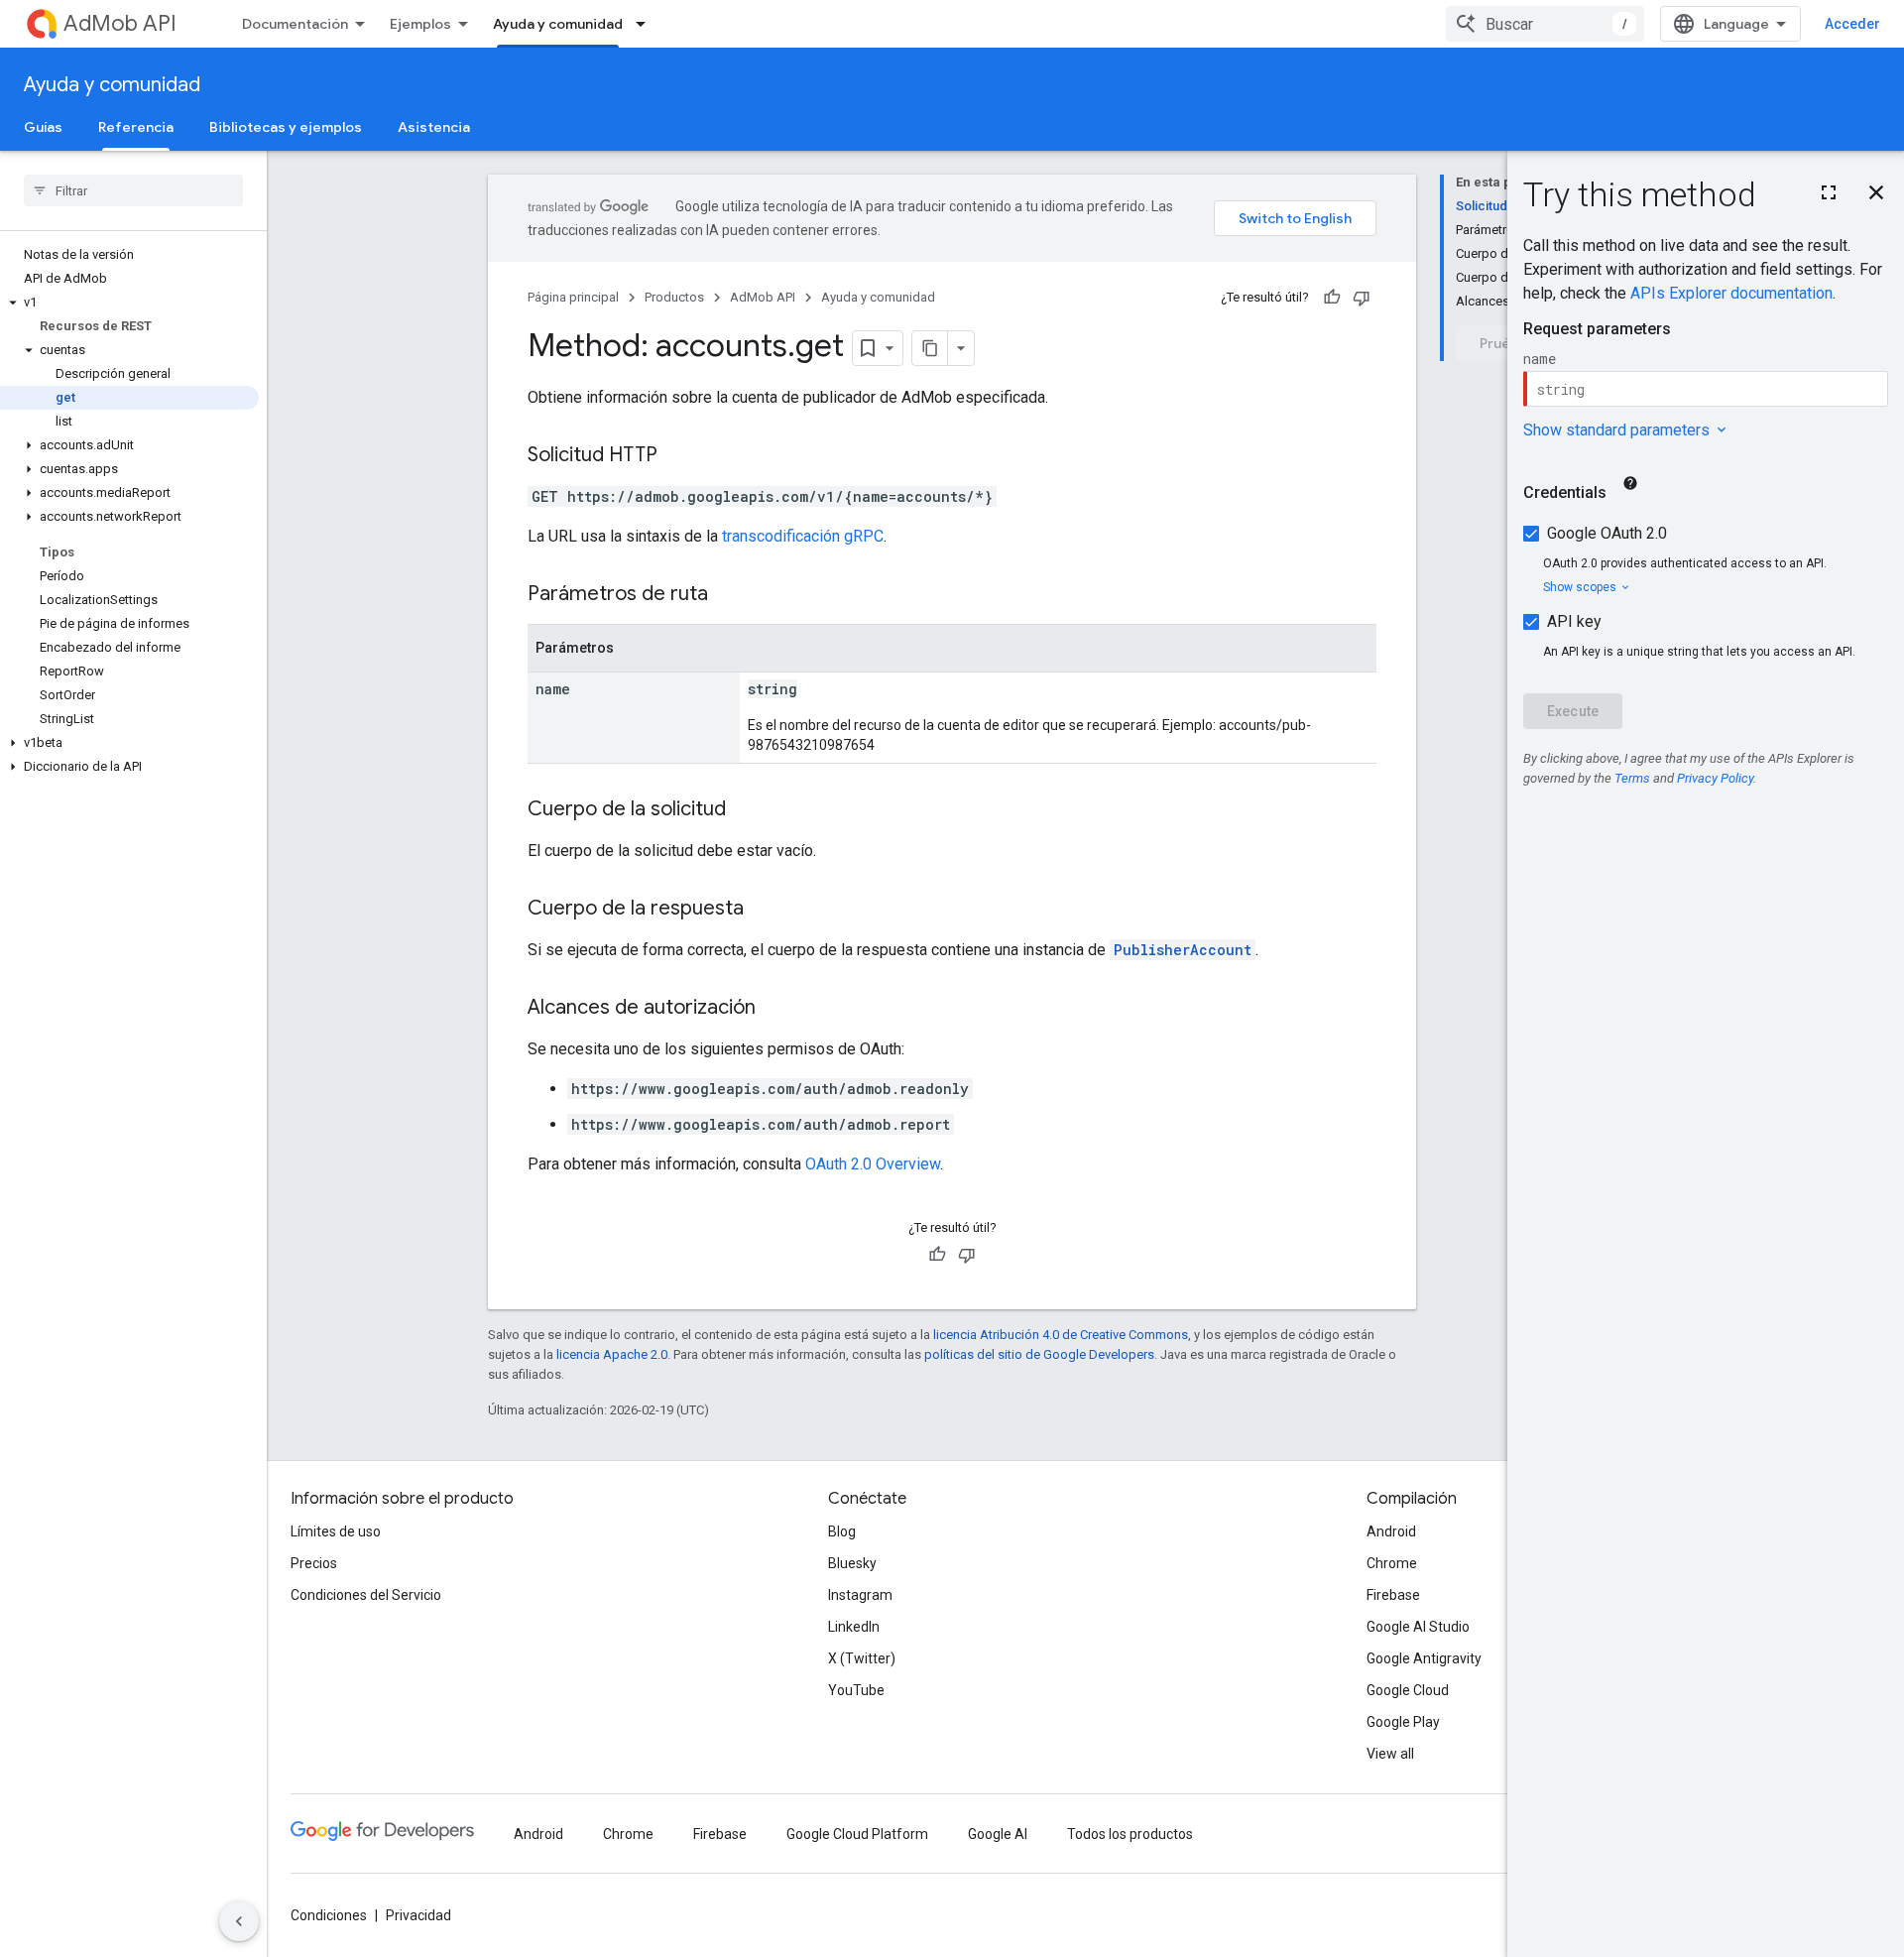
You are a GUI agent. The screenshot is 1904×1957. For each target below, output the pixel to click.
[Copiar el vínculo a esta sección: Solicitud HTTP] (677, 456)
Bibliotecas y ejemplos (286, 127)
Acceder (1852, 24)
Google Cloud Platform (857, 1834)
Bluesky (852, 1563)
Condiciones (329, 1915)
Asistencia (434, 127)
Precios (314, 1563)
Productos (674, 297)
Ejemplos (420, 24)
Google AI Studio (1418, 1627)
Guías (43, 127)
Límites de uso (336, 1531)
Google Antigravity (1424, 1658)
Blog (842, 1531)
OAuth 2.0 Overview (873, 1164)
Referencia (136, 127)
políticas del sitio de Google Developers (1039, 1354)
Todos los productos (1130, 1834)
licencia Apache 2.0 (612, 1354)
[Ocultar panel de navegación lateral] (239, 1921)
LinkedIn (854, 1627)
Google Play (1403, 1722)
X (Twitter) (862, 1658)
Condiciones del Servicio (366, 1595)
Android (1391, 1531)
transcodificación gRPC (803, 536)
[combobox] (1545, 24)
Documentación (295, 24)
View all (1390, 1754)
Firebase (1393, 1595)
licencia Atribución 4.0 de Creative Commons (1061, 1335)
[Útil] (1332, 298)
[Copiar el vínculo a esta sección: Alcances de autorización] (775, 1009)
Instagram (860, 1595)
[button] (129, 303)
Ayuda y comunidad (558, 24)
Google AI (998, 1834)
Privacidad (418, 1915)
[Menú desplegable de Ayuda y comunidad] (647, 24)
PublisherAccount (1183, 950)
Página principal (573, 297)
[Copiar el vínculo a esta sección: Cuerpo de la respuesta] (764, 910)
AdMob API (120, 23)
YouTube (856, 1690)
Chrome (1392, 1563)
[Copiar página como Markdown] (930, 348)
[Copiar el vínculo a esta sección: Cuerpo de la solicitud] (746, 810)
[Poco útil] (1362, 298)
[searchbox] (133, 190)
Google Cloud (1408, 1690)
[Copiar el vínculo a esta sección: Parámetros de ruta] (728, 595)
